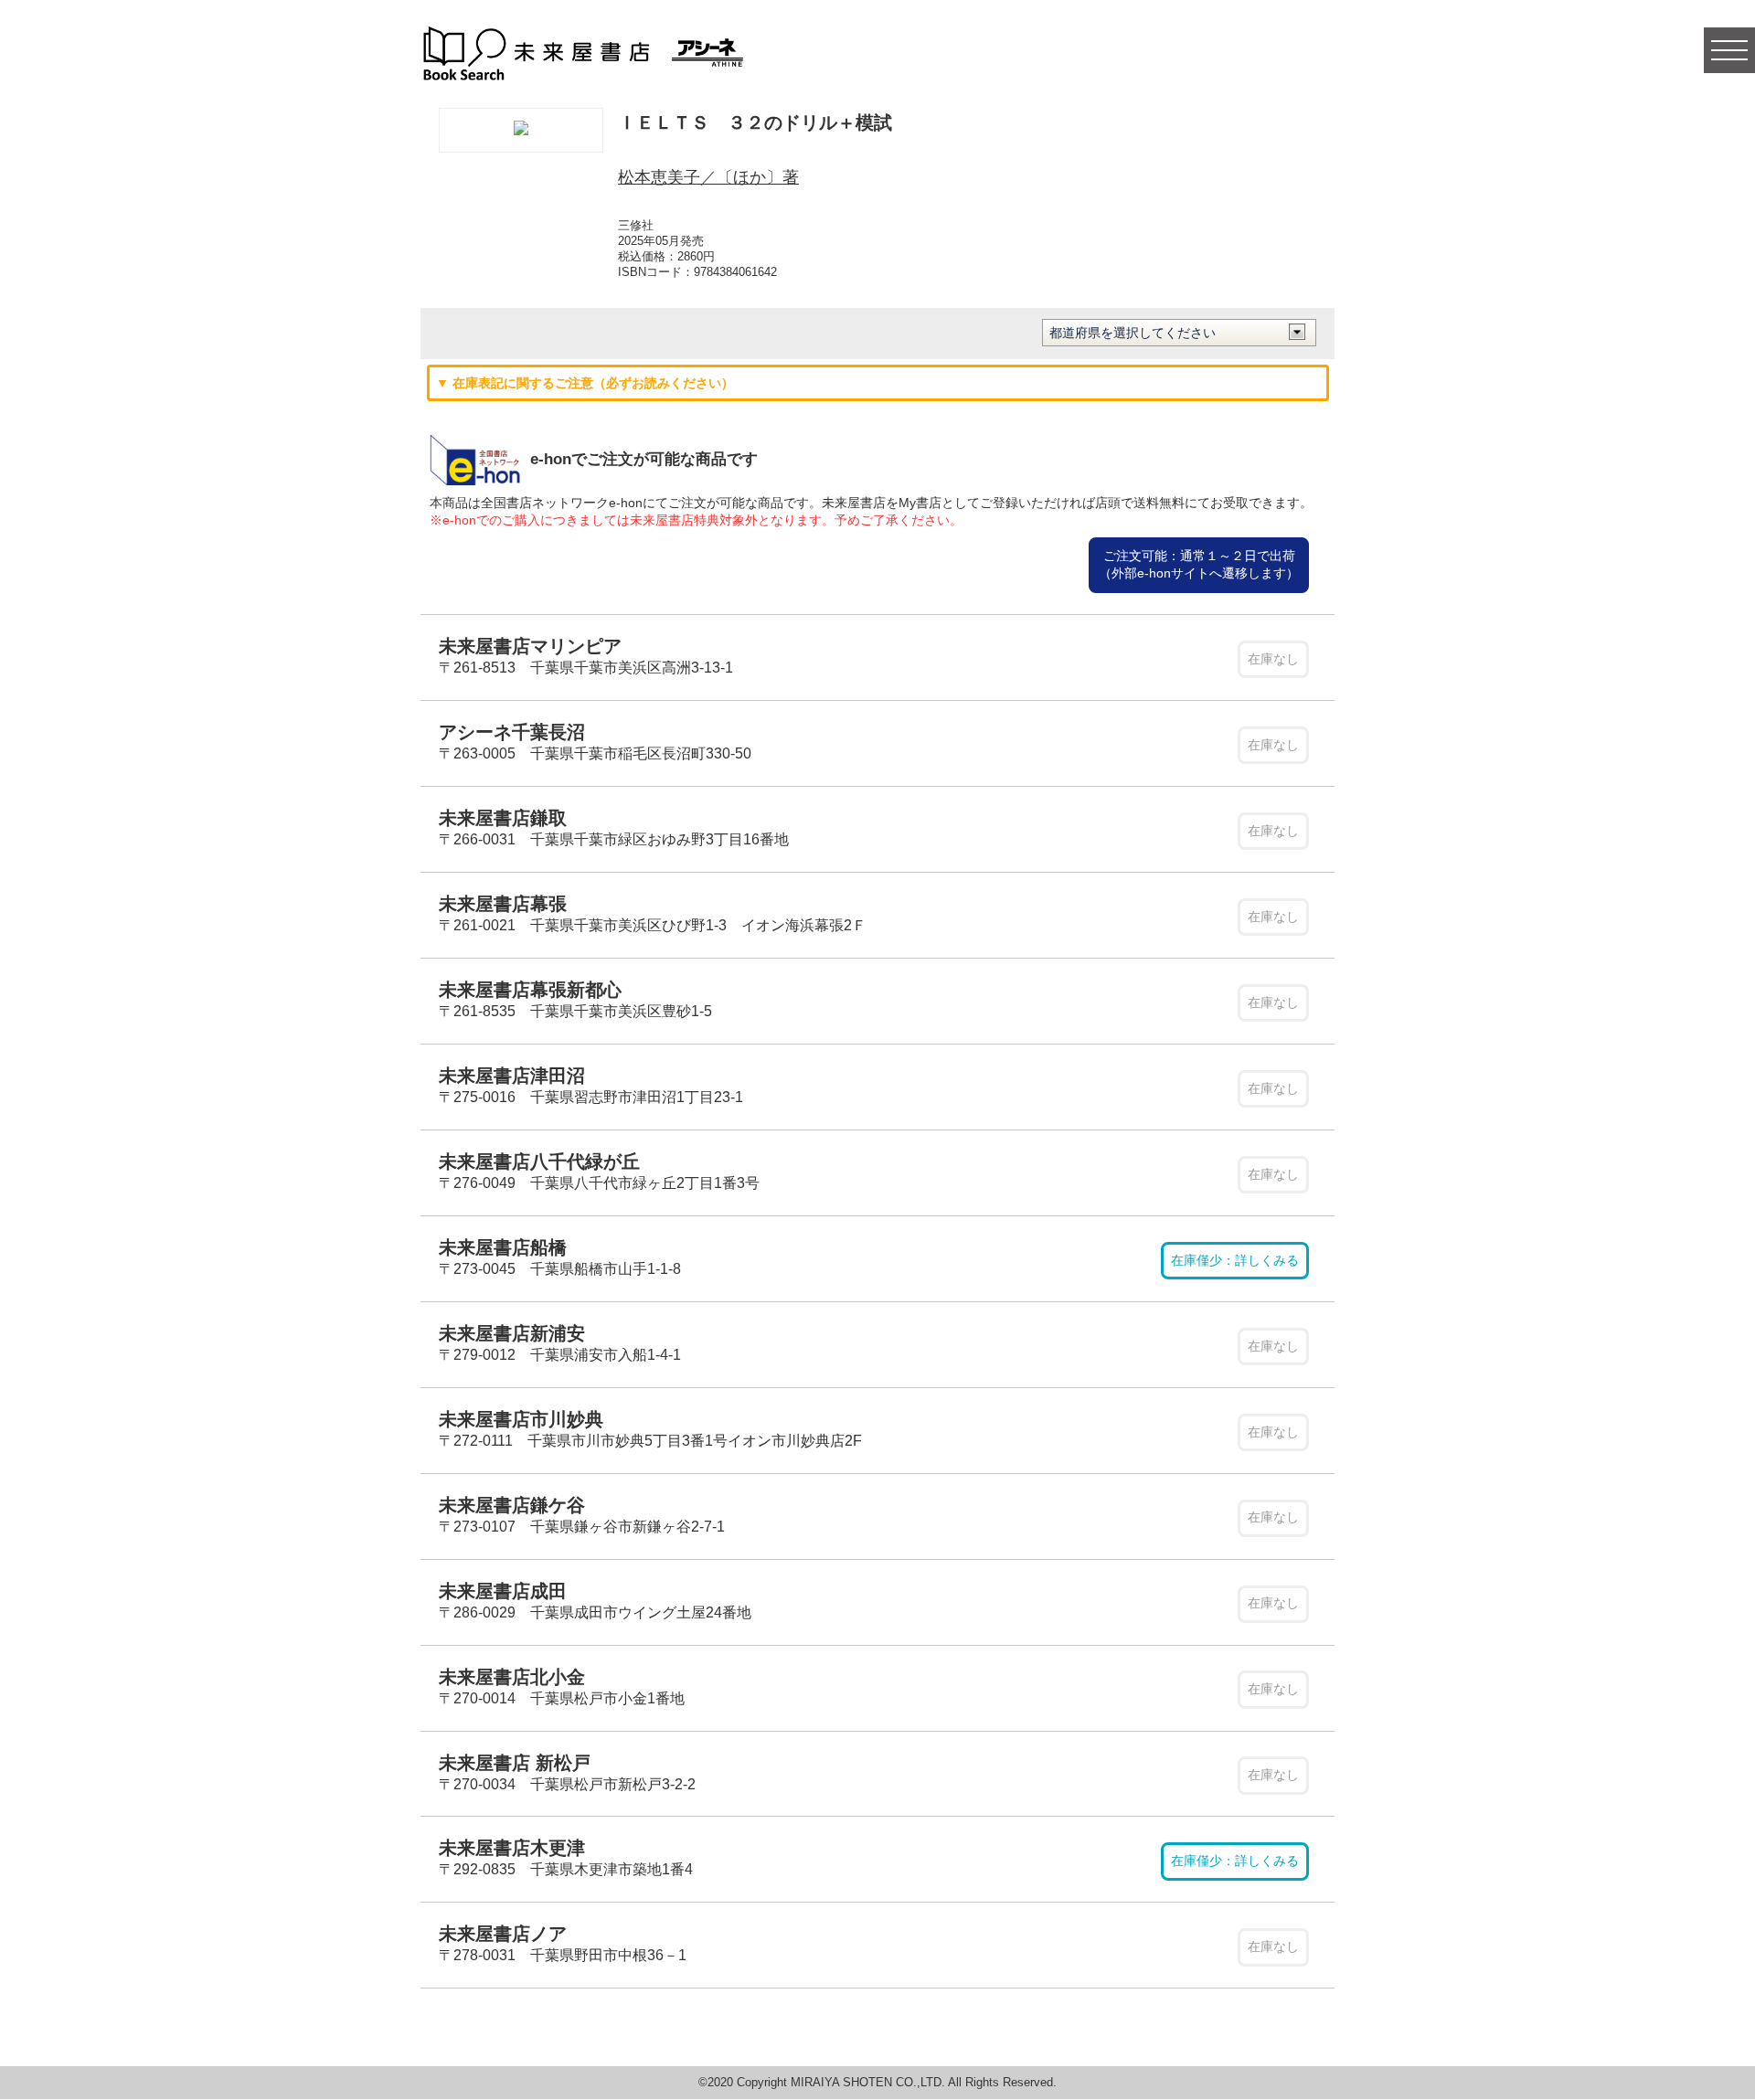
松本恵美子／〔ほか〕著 (708, 177)
